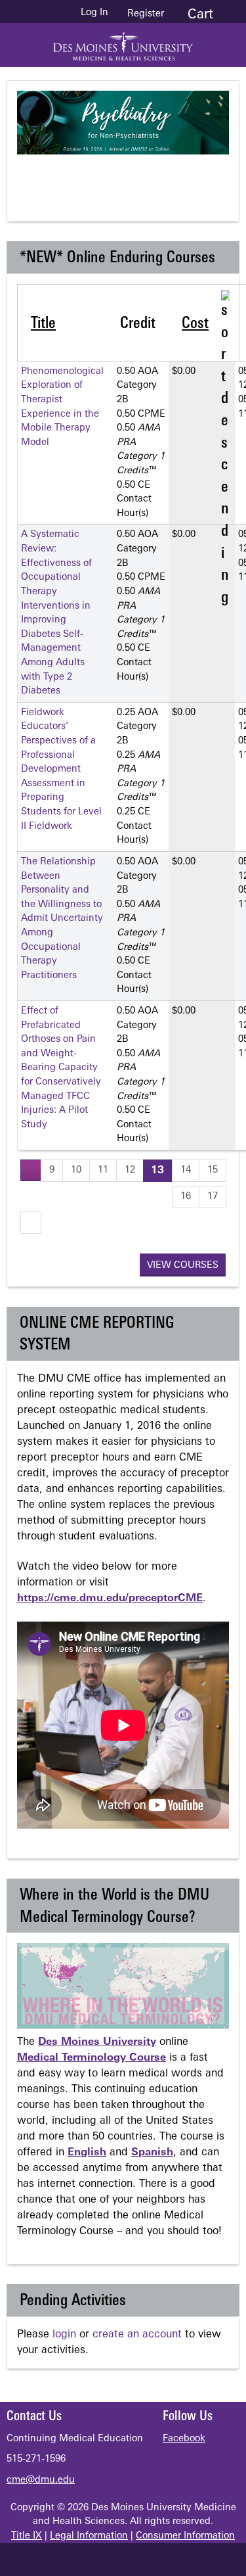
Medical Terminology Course (92, 2058)
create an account (137, 2335)
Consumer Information (185, 2536)
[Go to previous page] (31, 1170)
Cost (195, 324)
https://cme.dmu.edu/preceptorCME (110, 1599)
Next (183, 177)
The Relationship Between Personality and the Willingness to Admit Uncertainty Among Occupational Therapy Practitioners (62, 919)
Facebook (184, 2439)
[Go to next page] (31, 1222)
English (87, 2153)
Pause (131, 177)
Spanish (152, 2153)
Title (43, 324)
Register (146, 14)
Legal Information (89, 2536)
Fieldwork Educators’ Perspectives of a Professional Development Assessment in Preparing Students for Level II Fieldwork (61, 770)
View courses (183, 1266)
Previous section (78, 177)
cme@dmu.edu (41, 2480)
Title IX (27, 2536)
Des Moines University (97, 2042)
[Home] (123, 42)
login (64, 2335)
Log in (94, 13)
